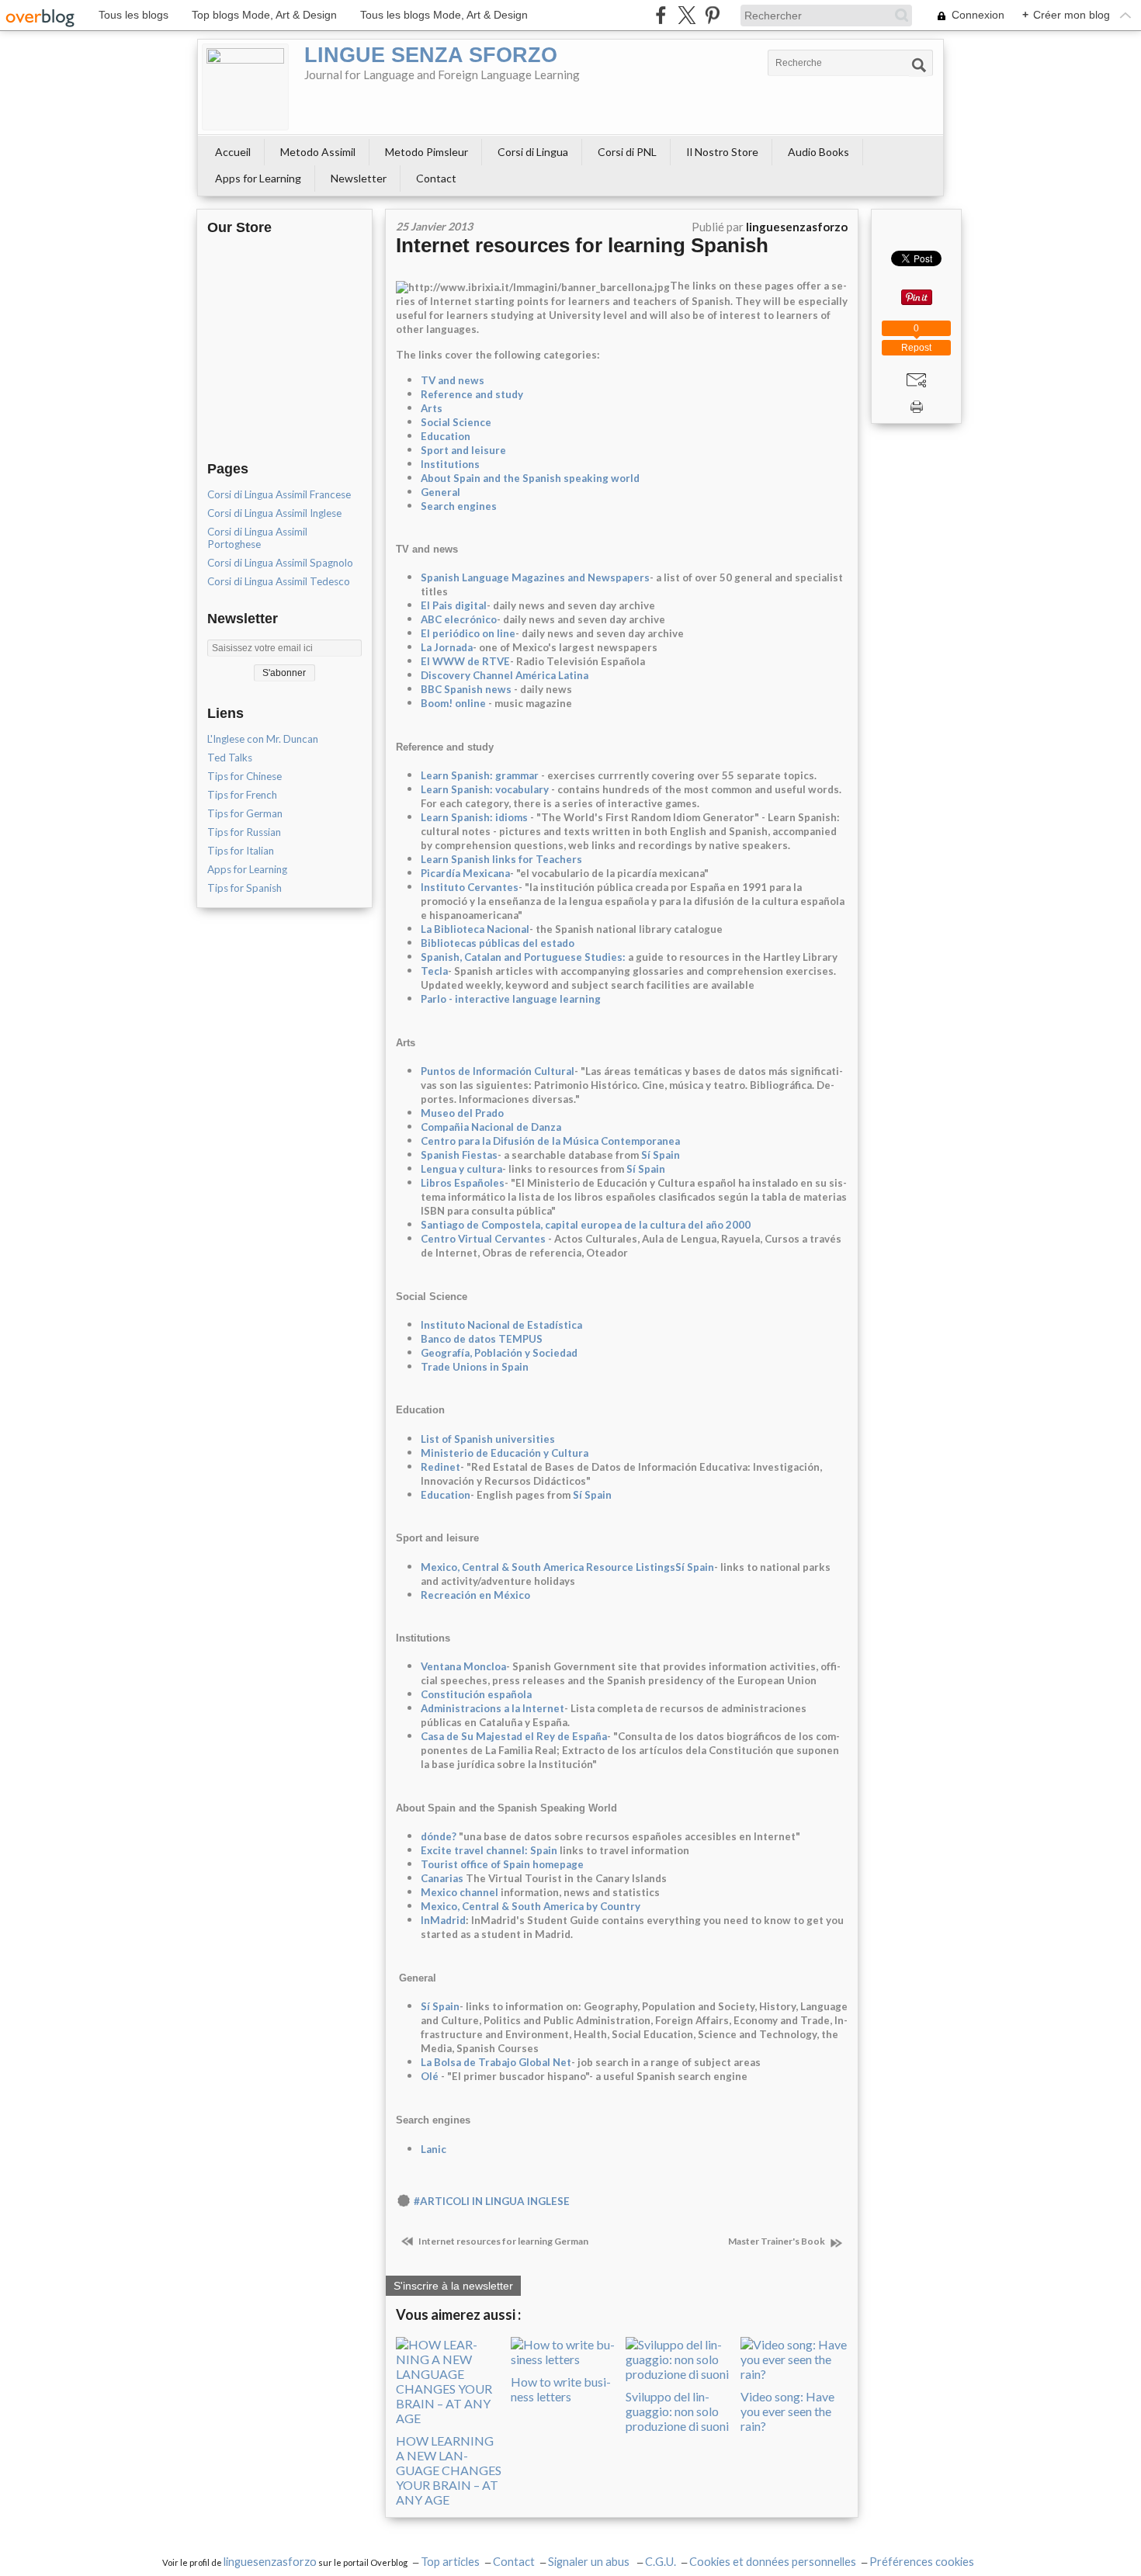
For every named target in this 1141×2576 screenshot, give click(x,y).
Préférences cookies (922, 2562)
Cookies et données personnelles (773, 2562)
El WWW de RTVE (465, 661)
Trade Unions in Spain (475, 1367)
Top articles (450, 2562)
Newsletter (359, 178)
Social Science (456, 422)
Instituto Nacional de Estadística (501, 1325)
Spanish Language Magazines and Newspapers (535, 577)
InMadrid (443, 1920)
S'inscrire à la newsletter (453, 2286)
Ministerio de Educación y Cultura (505, 1453)
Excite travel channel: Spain (489, 1850)
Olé (430, 2076)
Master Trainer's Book (777, 2241)
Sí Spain (661, 1155)
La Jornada (447, 647)
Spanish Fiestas (459, 1155)
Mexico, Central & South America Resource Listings (548, 1567)
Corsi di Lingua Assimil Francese (279, 494)
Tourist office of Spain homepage (502, 1864)
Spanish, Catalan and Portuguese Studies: (523, 957)
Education (446, 436)
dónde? (439, 1836)
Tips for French (242, 795)
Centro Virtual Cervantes (483, 1239)
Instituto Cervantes (470, 887)
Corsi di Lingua (533, 152)
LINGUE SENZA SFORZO (431, 55)
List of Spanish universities (488, 1439)
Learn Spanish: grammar (480, 775)
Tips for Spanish (244, 888)
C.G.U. (661, 2562)
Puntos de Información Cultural (498, 1071)
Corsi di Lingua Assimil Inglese (274, 513)
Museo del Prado (462, 1113)
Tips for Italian (241, 851)
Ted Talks (230, 758)
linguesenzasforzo (270, 2562)
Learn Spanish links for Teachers (501, 859)
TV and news (453, 380)
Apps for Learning (258, 178)
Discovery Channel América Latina (505, 675)
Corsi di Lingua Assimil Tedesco (279, 581)
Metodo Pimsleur (427, 152)
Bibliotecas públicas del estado (498, 943)
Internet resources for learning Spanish (582, 245)
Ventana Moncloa (463, 1666)
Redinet (440, 1467)
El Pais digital (454, 605)
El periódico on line (468, 633)
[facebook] (661, 15)
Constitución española (476, 1694)
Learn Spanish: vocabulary (485, 789)
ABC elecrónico (459, 619)
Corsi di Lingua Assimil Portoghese (257, 538)
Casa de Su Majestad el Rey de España (514, 1736)
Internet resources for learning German (503, 2241)
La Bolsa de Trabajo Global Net (496, 2062)
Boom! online (453, 703)
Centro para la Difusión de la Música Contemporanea (550, 1141)
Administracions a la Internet (492, 1708)
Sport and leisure (463, 450)
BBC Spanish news (466, 689)
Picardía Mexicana (465, 873)
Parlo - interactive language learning (511, 999)
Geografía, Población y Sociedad (499, 1353)
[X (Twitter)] (687, 15)
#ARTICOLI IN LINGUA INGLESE (492, 2201)
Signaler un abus (590, 2562)
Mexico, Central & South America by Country (531, 1906)
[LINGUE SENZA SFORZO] (245, 87)
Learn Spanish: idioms (474, 817)
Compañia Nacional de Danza (491, 1127)
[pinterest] (712, 15)
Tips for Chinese (244, 776)
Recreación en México (475, 1595)
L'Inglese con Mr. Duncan (263, 739)
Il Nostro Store (722, 152)
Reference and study (472, 394)
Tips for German (245, 813)
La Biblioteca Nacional (475, 929)
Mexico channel (460, 1892)
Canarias (442, 1878)
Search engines (459, 506)
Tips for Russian (244, 832)
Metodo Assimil (318, 152)
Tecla (434, 971)
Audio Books (818, 152)
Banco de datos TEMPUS (482, 1339)
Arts (432, 408)
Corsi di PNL (627, 152)
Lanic (434, 2149)
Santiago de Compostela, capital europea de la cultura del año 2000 (586, 1225)
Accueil (233, 152)
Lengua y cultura (461, 1169)
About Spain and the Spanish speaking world (530, 478)
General (440, 492)
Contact (436, 178)
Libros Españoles (463, 1183)
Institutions (450, 464)
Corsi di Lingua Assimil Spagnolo (280, 563)
